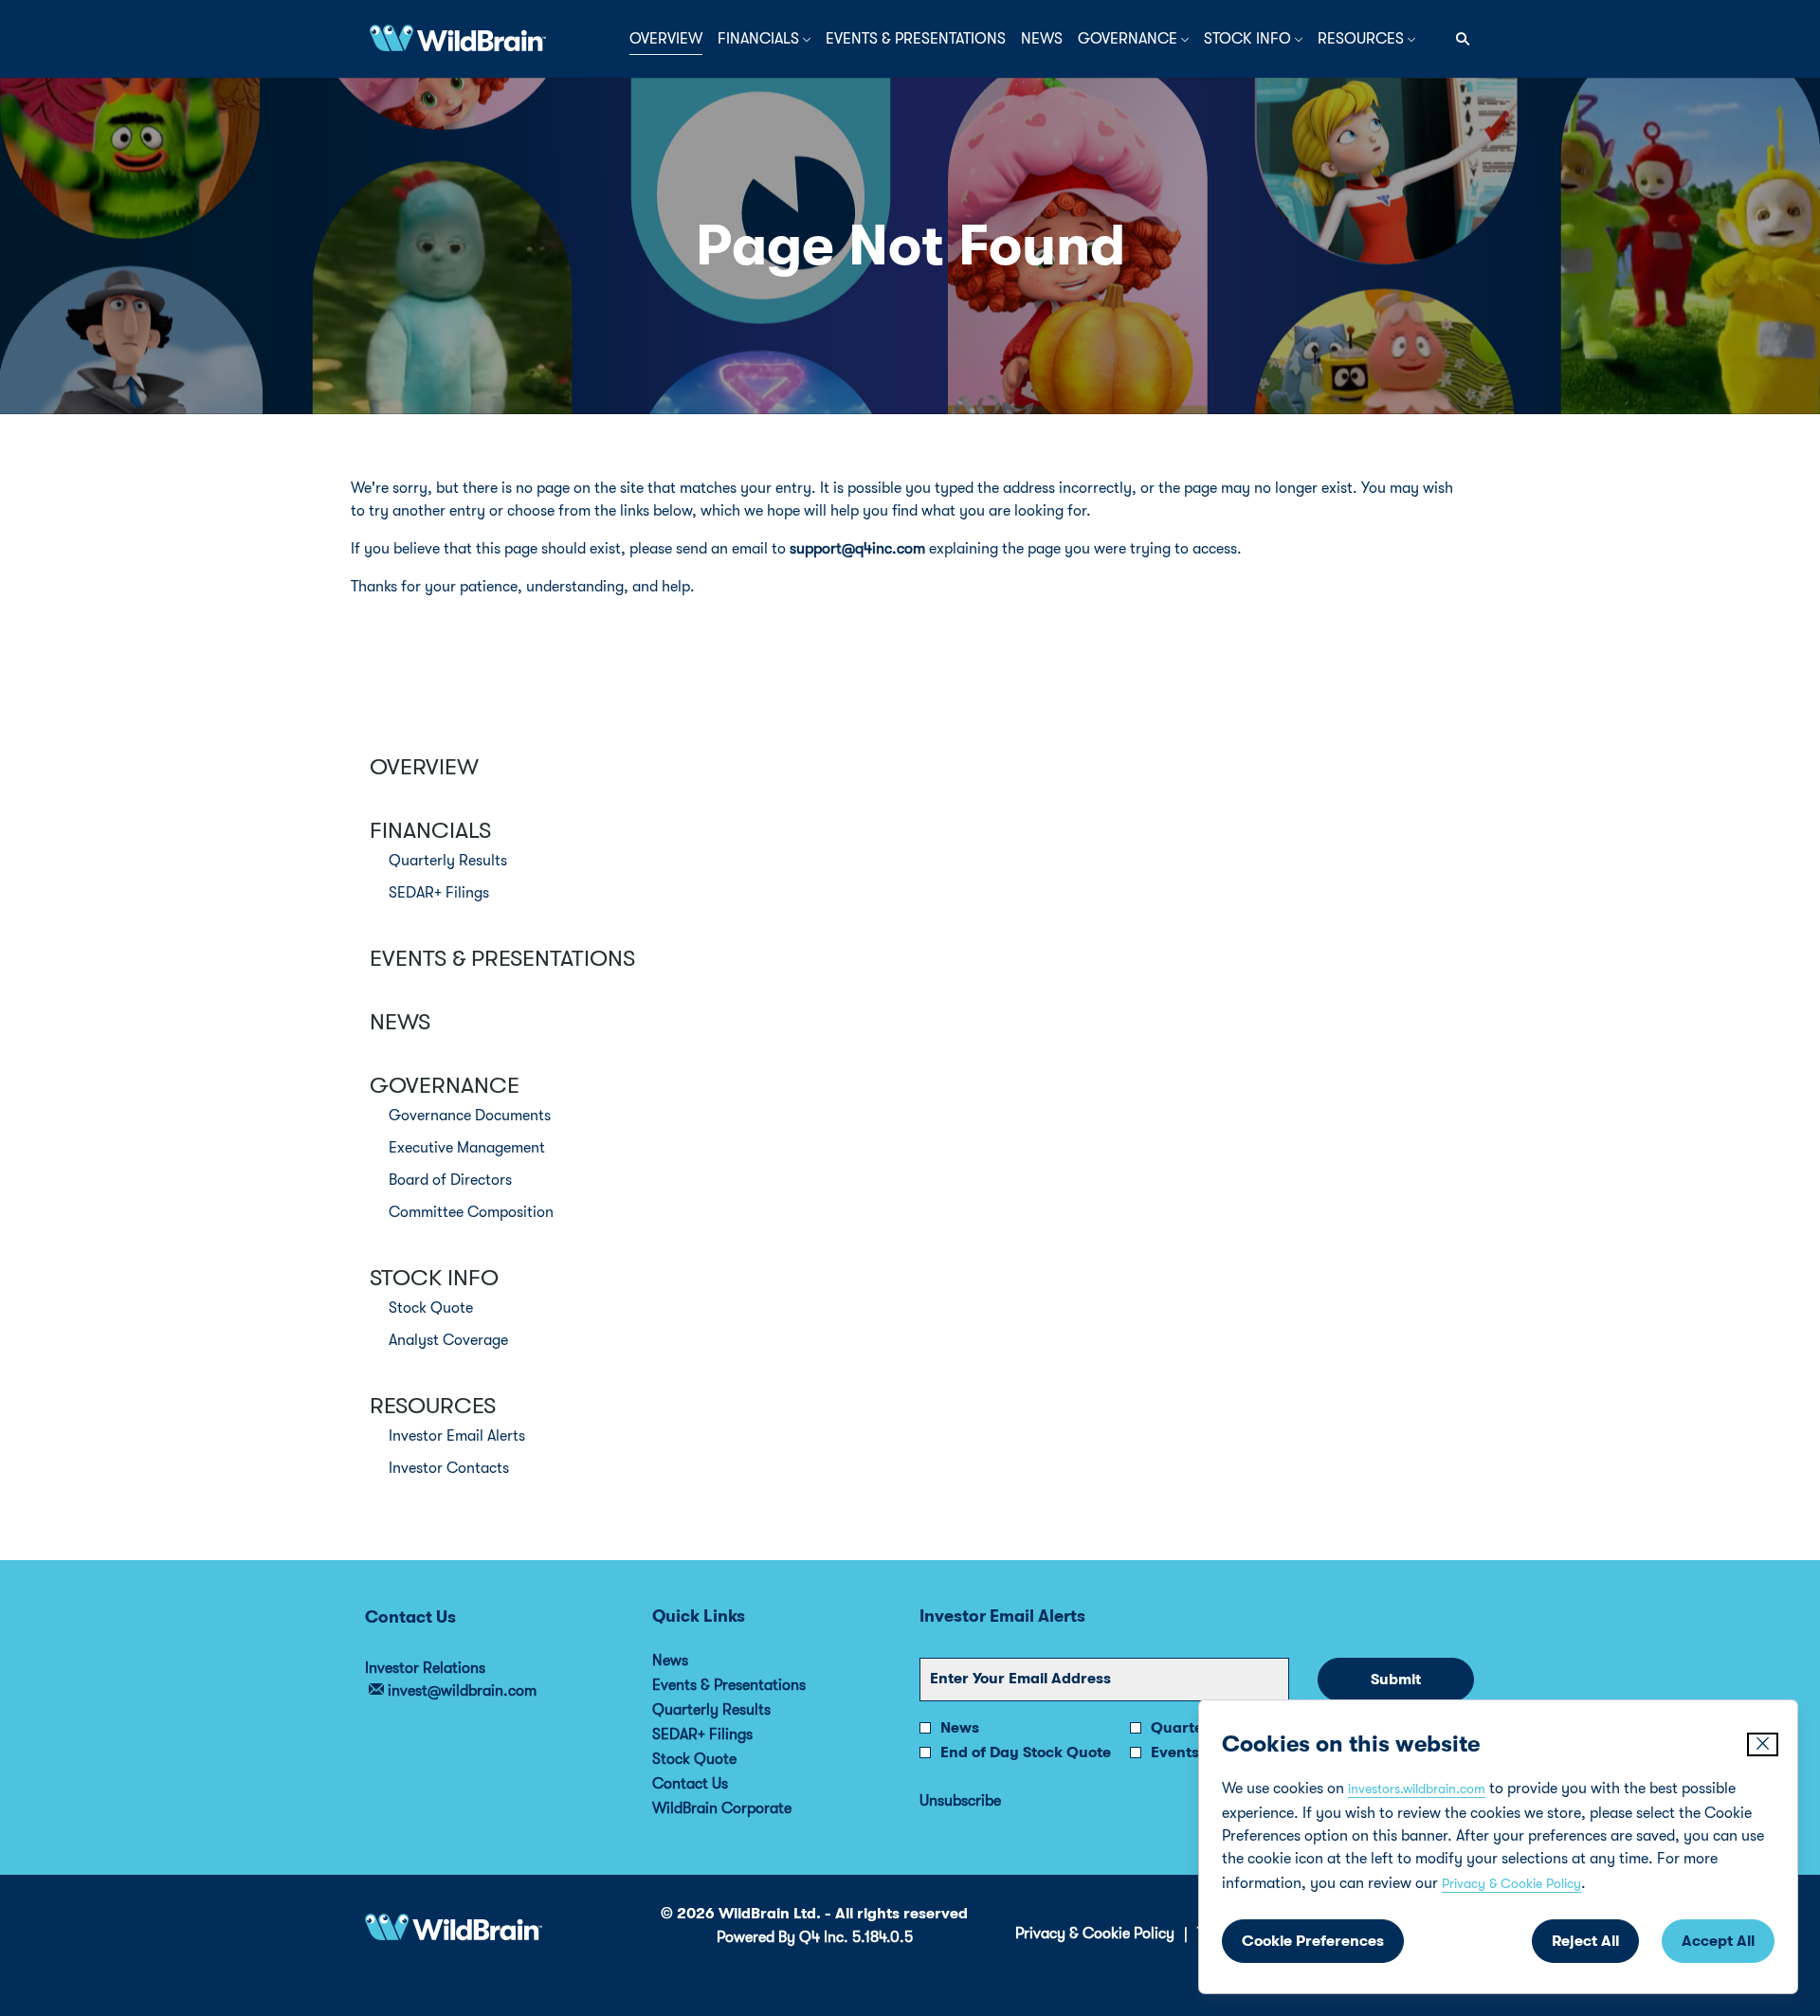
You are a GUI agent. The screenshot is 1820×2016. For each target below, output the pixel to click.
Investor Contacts (449, 1468)
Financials (430, 830)
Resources (433, 1406)
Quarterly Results (448, 861)
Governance (445, 1085)
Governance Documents (470, 1116)
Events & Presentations (502, 958)
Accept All (1718, 1941)
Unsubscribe (960, 1801)
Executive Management (467, 1148)
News (400, 1022)
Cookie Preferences (1313, 1941)
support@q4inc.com (857, 549)
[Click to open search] (1458, 39)
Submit (1396, 1680)
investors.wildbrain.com (1417, 1789)
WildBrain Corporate (747, 1808)
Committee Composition (471, 1212)
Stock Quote (431, 1308)
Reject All (1585, 1941)
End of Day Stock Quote (1026, 1753)
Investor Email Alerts (457, 1436)
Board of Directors (450, 1180)
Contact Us (716, 1784)
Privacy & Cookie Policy (1511, 1883)
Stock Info (434, 1278)
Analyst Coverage (448, 1340)
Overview (424, 767)
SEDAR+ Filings (439, 893)
